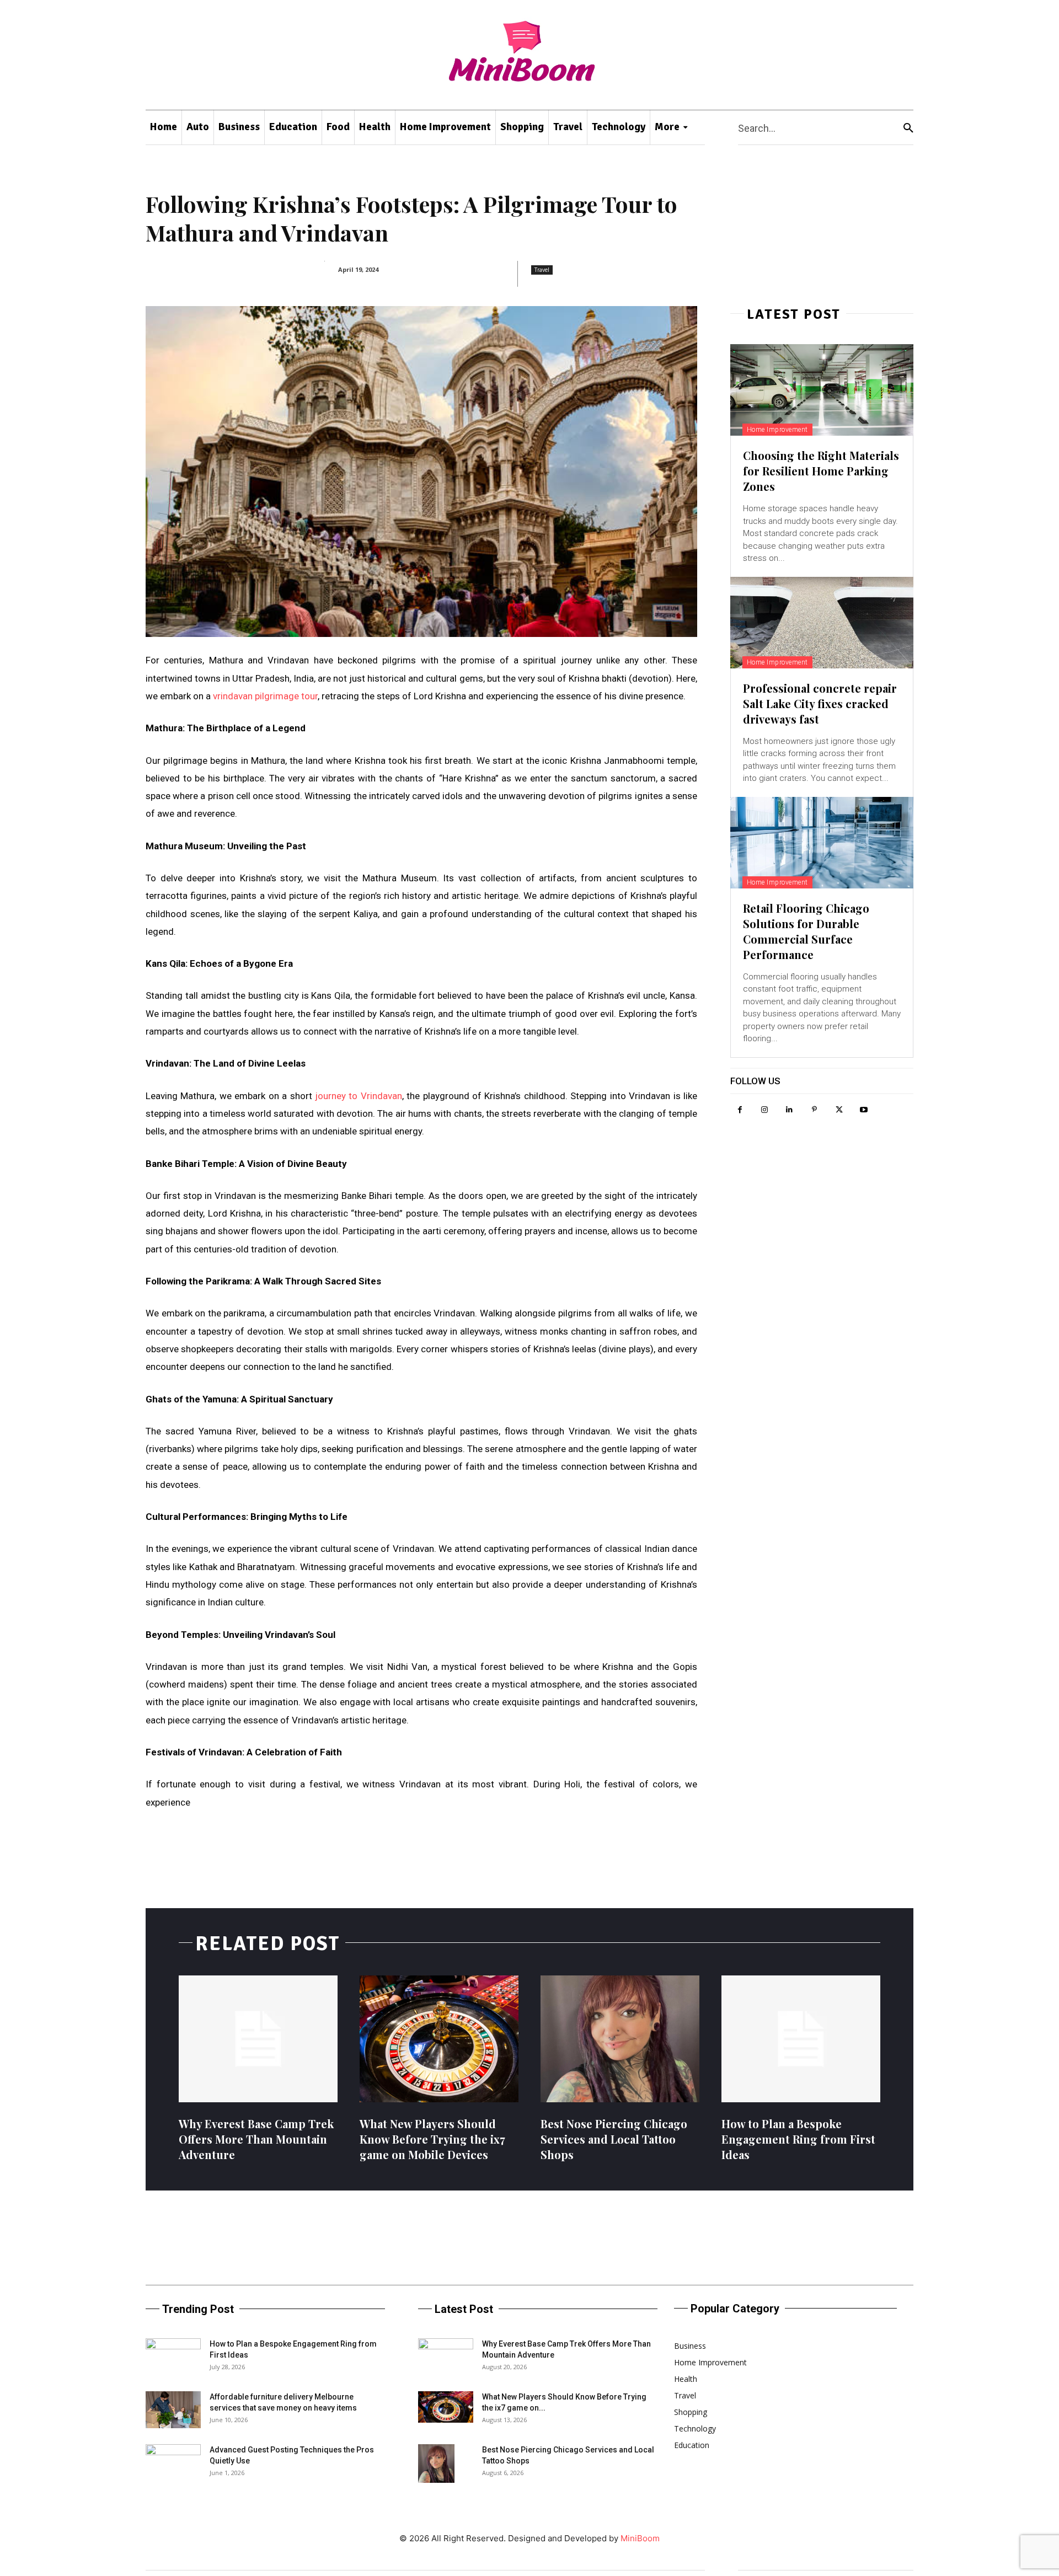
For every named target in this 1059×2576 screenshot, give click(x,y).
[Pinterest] (814, 1110)
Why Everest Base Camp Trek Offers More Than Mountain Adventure (256, 2139)
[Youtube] (864, 1110)
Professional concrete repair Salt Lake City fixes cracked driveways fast (820, 703)
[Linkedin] (790, 1110)
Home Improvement (777, 430)
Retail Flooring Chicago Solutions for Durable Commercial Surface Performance (806, 931)
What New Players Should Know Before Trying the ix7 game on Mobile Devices (432, 2139)
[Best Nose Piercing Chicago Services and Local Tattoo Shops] (620, 2039)
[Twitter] (839, 1110)
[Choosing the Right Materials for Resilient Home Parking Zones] (822, 390)
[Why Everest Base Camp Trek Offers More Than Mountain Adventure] (258, 2039)
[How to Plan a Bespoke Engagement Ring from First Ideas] (801, 2039)
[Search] (908, 128)
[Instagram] (765, 1110)
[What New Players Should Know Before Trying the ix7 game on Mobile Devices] (439, 2039)
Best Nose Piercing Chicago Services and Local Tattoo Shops (614, 2139)
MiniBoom (640, 2538)
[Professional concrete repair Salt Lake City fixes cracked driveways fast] (822, 623)
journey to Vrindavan (359, 1096)
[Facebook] (740, 1110)
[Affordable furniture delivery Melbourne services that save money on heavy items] (173, 2410)
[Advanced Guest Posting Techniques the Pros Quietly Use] (173, 2463)
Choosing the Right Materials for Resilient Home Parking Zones (821, 471)
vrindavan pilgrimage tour (265, 696)
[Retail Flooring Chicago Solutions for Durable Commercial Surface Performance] (822, 843)
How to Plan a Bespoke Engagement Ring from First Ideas (798, 2139)
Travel (542, 270)
